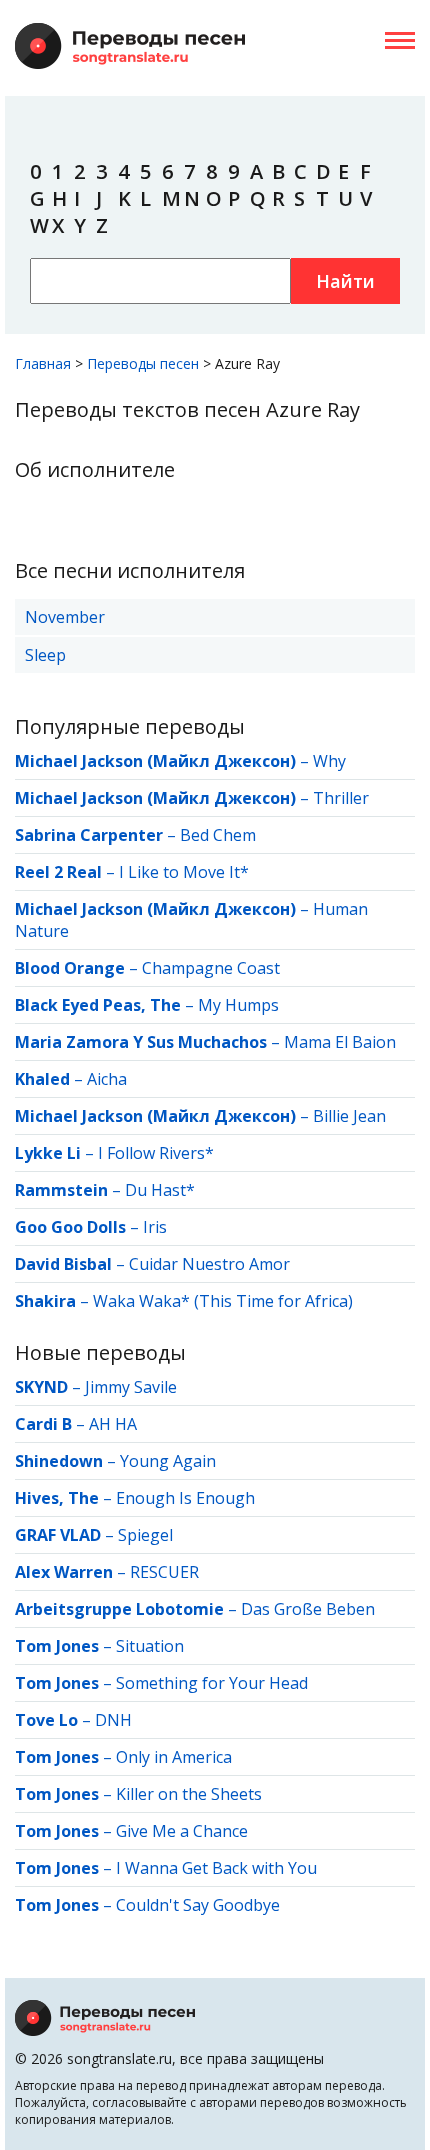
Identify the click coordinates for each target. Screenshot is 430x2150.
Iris (155, 1227)
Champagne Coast (211, 968)
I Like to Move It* (184, 872)
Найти (345, 281)
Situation (150, 1646)
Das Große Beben (308, 1609)
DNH (113, 1720)
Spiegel (145, 1535)
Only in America (174, 1757)
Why (329, 761)
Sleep (45, 655)
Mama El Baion (340, 1042)
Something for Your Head (212, 1683)
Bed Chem (218, 835)
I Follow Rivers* (156, 1153)
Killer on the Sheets (189, 1794)
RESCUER (164, 1572)
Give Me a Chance (182, 1831)
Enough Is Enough (185, 1498)
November (65, 617)
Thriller (341, 798)
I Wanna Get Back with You (216, 1868)
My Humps (238, 1005)
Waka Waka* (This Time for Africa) (223, 1301)
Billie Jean (349, 1116)
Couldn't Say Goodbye (198, 1905)
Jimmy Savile (131, 1387)
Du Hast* (160, 1190)
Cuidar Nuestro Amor (209, 1264)
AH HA (113, 1424)
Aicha (107, 1079)
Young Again (168, 1461)
